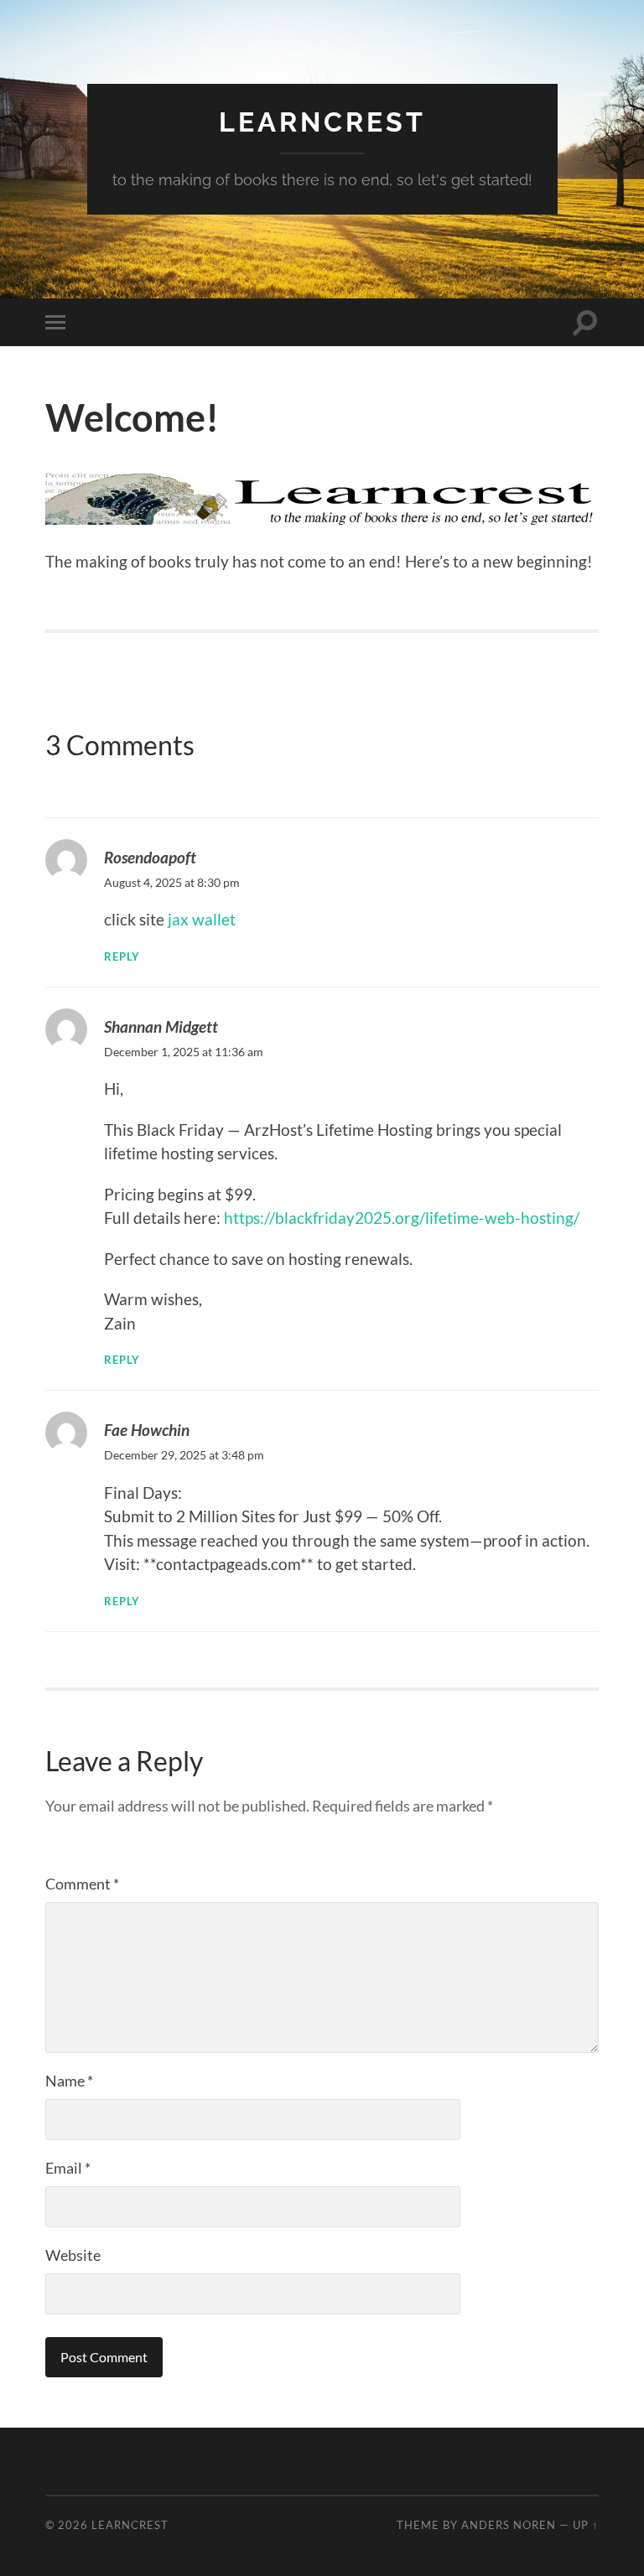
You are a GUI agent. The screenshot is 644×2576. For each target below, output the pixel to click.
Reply (122, 956)
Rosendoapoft (150, 857)
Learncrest (322, 122)
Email (68, 2168)
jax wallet (202, 919)
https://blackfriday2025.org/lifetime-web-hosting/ (402, 1218)
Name (69, 2081)
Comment (82, 1884)
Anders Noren (509, 2525)
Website (73, 2255)
